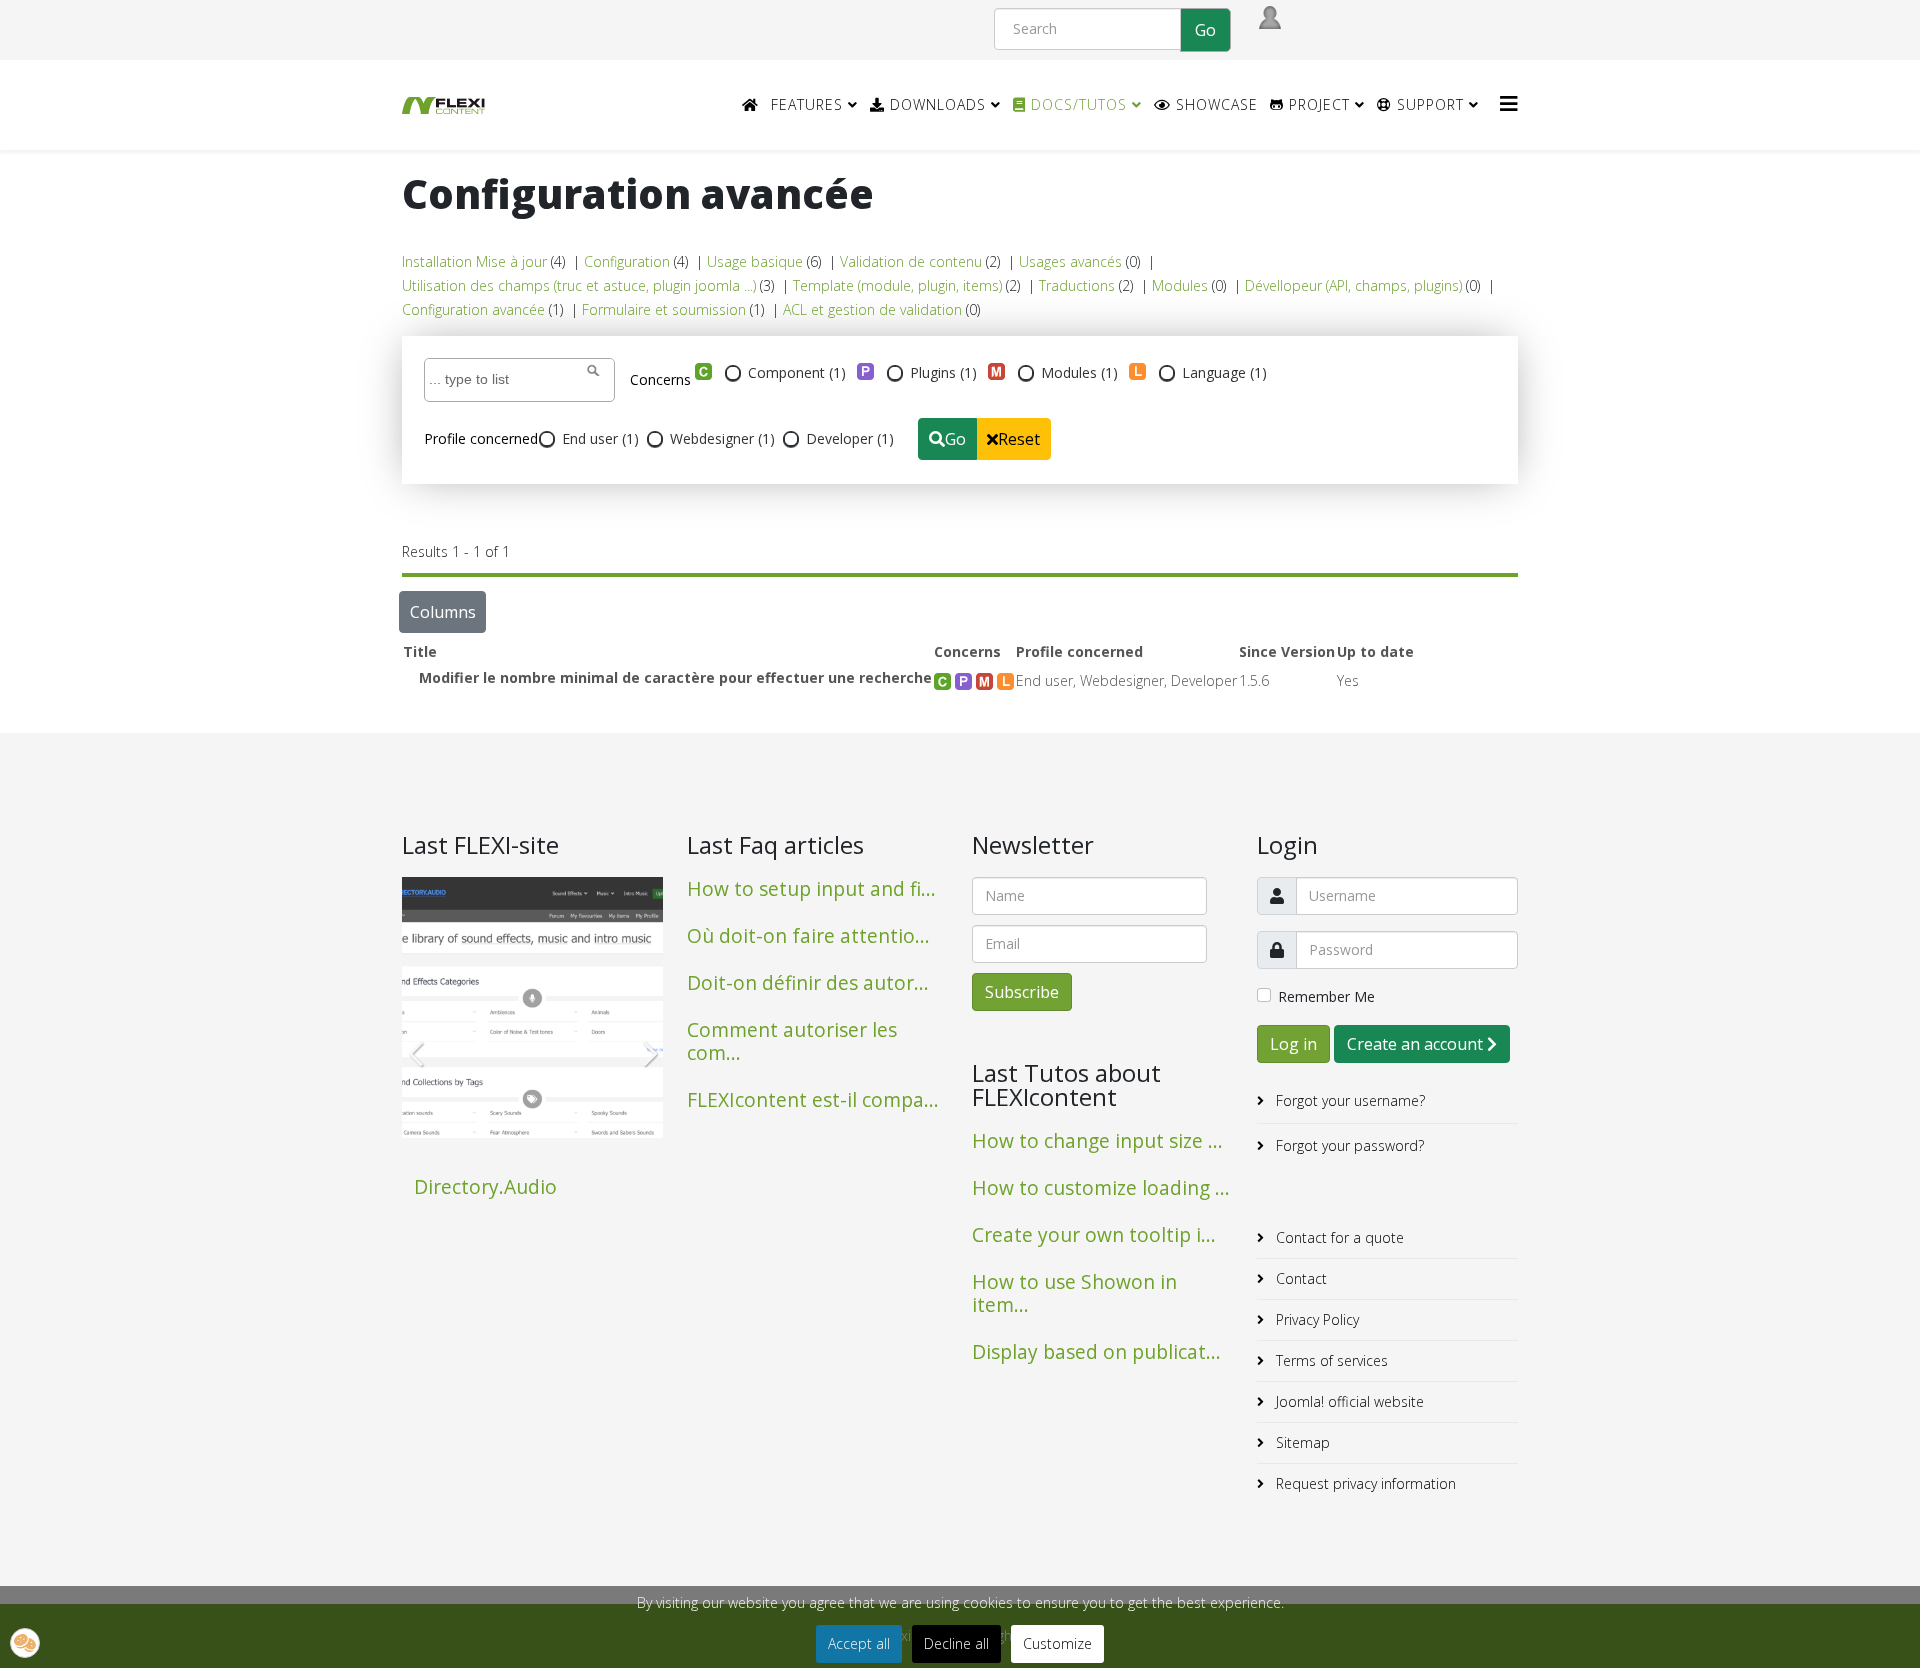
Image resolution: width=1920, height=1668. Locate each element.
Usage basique (755, 261)
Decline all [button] (956, 1643)
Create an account (1417, 1044)
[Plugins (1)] (865, 371)
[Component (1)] (703, 371)
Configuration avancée (473, 309)
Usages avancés (1070, 261)
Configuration (627, 261)
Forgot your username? (1348, 1100)
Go (955, 439)
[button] (25, 1643)
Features (807, 104)
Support (1428, 104)
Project (1317, 104)
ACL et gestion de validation (872, 309)
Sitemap (1301, 1442)
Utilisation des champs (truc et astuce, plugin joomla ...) (579, 285)
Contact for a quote (1338, 1237)
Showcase (1214, 104)
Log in (1293, 1044)
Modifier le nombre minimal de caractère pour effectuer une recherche (675, 677)
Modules (1180, 285)
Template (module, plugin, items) (897, 285)
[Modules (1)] (996, 371)
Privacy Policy (1315, 1319)
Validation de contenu (911, 261)
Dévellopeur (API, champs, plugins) (1353, 285)
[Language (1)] (1137, 371)
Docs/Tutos (1076, 104)
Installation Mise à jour (474, 261)
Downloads (935, 104)
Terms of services (1330, 1360)
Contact (1299, 1278)
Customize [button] (1057, 1643)
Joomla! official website (1348, 1401)
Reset (1019, 439)
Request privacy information (1364, 1483)
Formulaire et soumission (664, 309)
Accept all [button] (859, 1643)
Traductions (1077, 285)
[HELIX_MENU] (1509, 103)
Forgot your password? (1348, 1145)
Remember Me (1326, 996)
